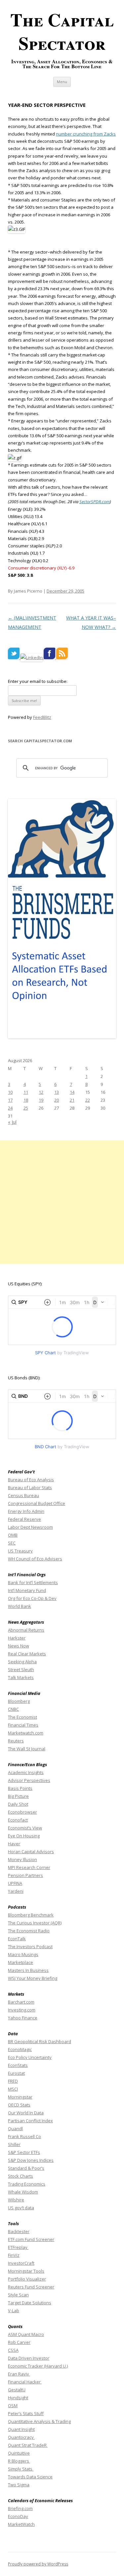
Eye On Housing (24, 1836)
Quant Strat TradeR (28, 2445)
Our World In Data (26, 2113)
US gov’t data (21, 2208)
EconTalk (17, 1939)
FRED (13, 2081)
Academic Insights (26, 1772)
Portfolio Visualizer (27, 2279)
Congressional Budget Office (37, 1503)
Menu (62, 82)
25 (26, 1108)
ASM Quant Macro (26, 2334)
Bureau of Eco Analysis (31, 1480)
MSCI (13, 2089)
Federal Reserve (24, 1519)
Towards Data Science (30, 2477)
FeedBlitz (42, 717)
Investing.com (22, 2010)
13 (57, 1092)
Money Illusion (22, 1859)
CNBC (13, 1709)
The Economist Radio (29, 1931)
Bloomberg (19, 1701)
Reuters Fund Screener (31, 2287)
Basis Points (20, 1788)
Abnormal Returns (26, 1630)
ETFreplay (18, 2247)
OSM (13, 2406)
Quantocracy (21, 2437)
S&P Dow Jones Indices (31, 2160)
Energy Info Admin (26, 1511)
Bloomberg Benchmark (31, 1915)
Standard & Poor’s (26, 2168)
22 (88, 1100)
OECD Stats (19, 2105)
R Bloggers (19, 2461)
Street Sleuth (21, 1670)
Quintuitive (19, 2453)
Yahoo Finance (23, 2018)
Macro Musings (23, 1954)
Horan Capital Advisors (31, 1852)
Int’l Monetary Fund (27, 1590)
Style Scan (18, 2295)
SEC (12, 1543)
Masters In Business (28, 1970)
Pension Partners (25, 1875)
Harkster (17, 1638)
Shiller (14, 2144)
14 (72, 1092)
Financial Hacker (25, 2382)
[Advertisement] (62, 1202)
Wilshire (16, 2200)
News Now (19, 1646)
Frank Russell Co (24, 2136)
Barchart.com (21, 2002)
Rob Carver (19, 2342)
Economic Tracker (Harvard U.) (38, 2366)
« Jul (12, 1122)
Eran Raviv (19, 2374)
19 (41, 1100)
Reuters (16, 1741)
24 (10, 1108)
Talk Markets (21, 1677)
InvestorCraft (21, 2263)
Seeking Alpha (22, 1662)
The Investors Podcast (30, 1947)
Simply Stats (21, 2469)
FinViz (14, 2255)
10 (10, 1092)
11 (26, 1092)
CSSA (13, 2350)
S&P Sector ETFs (24, 2152)
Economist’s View (25, 1828)
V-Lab (14, 2311)
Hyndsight (18, 2398)
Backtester (19, 2231)
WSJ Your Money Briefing (33, 1978)
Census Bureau (23, 1495)
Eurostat (16, 2073)
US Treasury (20, 1551)
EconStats (18, 2065)
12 (41, 1092)
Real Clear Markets (27, 1654)
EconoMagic (20, 2049)
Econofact (18, 1820)
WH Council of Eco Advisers (35, 1559)
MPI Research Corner (29, 1867)
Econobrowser (22, 1812)
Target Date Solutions (30, 2303)
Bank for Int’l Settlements (33, 1582)
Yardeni (16, 1891)
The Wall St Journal (27, 1749)
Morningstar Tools (26, 2271)
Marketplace (21, 1962)
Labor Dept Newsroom (30, 1527)
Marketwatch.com (26, 1733)
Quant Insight (21, 2429)
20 (57, 1100)
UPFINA (15, 1883)
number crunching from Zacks (86, 134)
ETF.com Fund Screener (31, 2239)
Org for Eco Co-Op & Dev (32, 1598)
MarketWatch (21, 2524)
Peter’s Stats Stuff (26, 2413)
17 (10, 1100)
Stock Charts (21, 2176)
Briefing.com (20, 2508)
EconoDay (18, 2516)
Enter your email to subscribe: (38, 681)
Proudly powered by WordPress (38, 2564)
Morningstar (20, 2097)
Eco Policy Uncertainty (30, 2057)
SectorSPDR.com (95, 502)
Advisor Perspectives (29, 1780)
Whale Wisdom (23, 2192)
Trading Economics (27, 2184)
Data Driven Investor (29, 2358)
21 (72, 1100)
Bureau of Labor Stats (30, 1487)
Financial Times (23, 1725)
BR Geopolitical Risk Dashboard (40, 2041)
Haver (14, 1844)
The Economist (22, 1717)
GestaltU (17, 2390)
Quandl (15, 2129)
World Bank (20, 1606)
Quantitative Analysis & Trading (39, 2421)
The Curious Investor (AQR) (35, 1923)
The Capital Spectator (62, 31)
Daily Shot (18, 1804)
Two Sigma (19, 2485)
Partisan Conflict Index (30, 2121)
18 (26, 1100)
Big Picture (18, 1796)
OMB (13, 1535)
